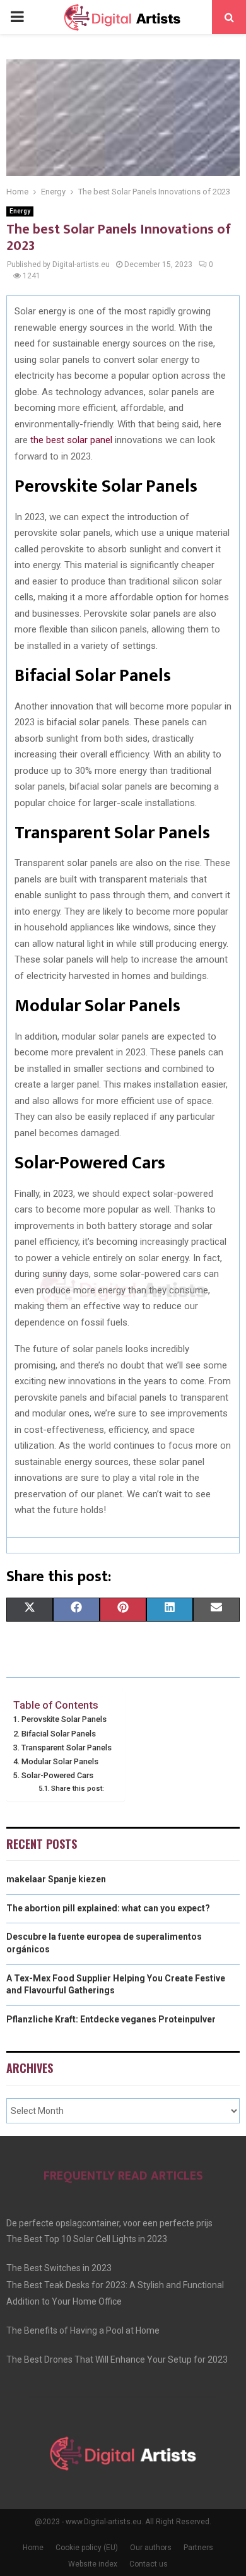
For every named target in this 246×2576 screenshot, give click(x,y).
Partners (198, 2548)
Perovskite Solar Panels (64, 1719)
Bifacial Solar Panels (59, 1734)
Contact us (149, 2564)
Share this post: (78, 1788)
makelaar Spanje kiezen (56, 1879)
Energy (20, 211)
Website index (93, 2564)
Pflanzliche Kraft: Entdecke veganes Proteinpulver (111, 2019)
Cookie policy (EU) (87, 2548)
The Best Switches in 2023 (59, 2268)
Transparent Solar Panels (67, 1748)
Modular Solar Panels (60, 1761)
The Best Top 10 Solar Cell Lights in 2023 (87, 2239)
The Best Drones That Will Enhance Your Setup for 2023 (117, 2359)
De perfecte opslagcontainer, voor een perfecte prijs (109, 2223)
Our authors (151, 2548)
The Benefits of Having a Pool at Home (83, 2330)
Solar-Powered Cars (57, 1775)
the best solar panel (71, 440)
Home (33, 2548)
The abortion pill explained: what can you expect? (108, 1908)
